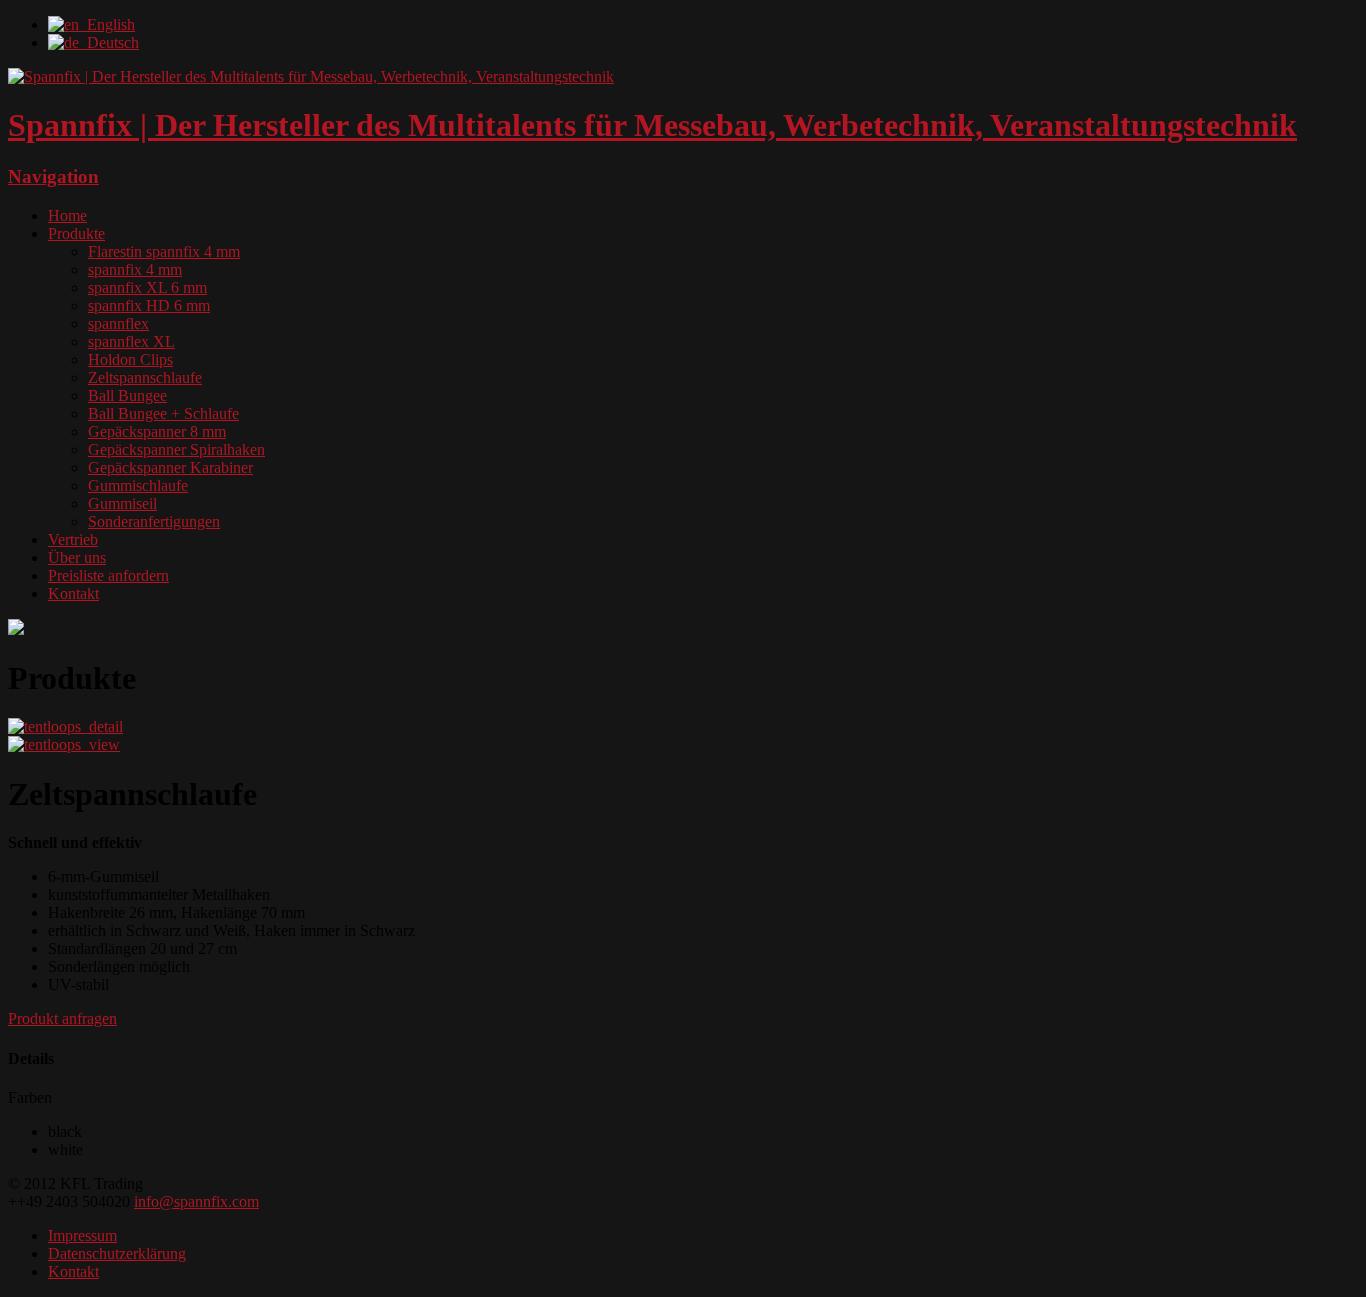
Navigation (53, 176)
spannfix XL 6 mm (147, 287)
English (107, 24)
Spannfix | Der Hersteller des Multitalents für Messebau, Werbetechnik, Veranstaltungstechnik (652, 125)
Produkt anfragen (62, 1018)
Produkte (76, 233)
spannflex (118, 323)
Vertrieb (73, 539)
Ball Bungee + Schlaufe (163, 413)
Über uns (77, 557)
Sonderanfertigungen (154, 521)
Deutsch (109, 42)
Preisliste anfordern (108, 575)
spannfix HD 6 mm (149, 305)
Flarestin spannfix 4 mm (164, 251)
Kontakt (73, 593)
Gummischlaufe (138, 485)
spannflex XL (131, 341)
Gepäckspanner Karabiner (170, 467)
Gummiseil (122, 503)
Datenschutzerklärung (117, 1253)
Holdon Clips (130, 359)
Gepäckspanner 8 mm (157, 431)
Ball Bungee (127, 395)
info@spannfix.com (196, 1201)
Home (67, 215)
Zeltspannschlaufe (145, 377)
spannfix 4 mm (135, 269)
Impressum (82, 1235)
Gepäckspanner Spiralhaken (176, 449)
